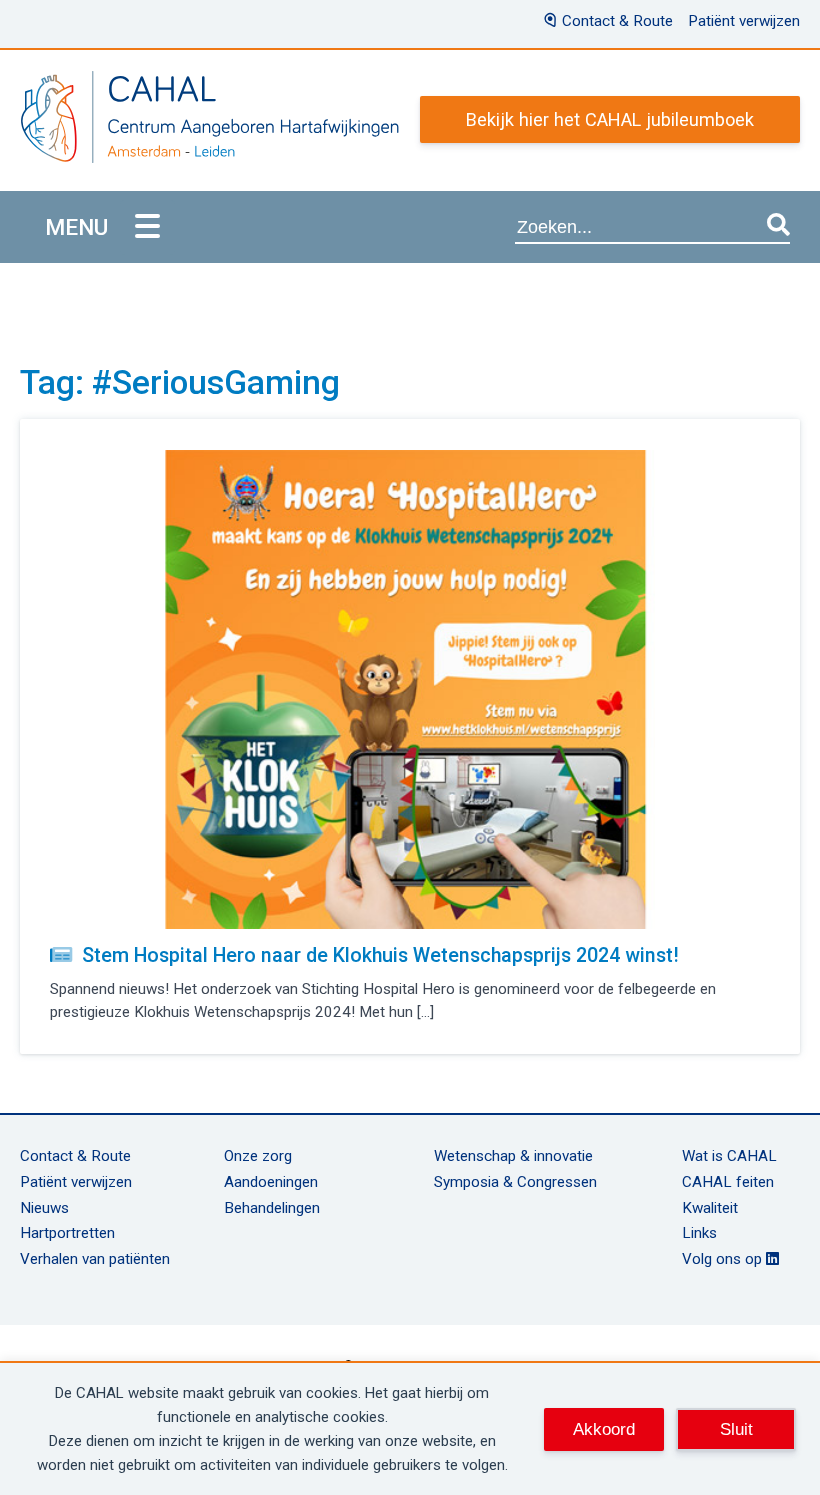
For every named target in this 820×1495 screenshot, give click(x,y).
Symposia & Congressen (515, 1182)
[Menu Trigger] (147, 227)
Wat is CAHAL (729, 1156)
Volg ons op (724, 1259)
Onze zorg (258, 1156)
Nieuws (44, 1208)
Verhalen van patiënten (95, 1259)
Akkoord (604, 1429)
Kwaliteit (710, 1208)
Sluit (736, 1429)
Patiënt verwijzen (744, 21)
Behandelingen (272, 1208)
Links (699, 1233)
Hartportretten (67, 1233)
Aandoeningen (271, 1182)
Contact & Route (617, 21)
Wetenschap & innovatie (513, 1156)
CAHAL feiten (728, 1182)
